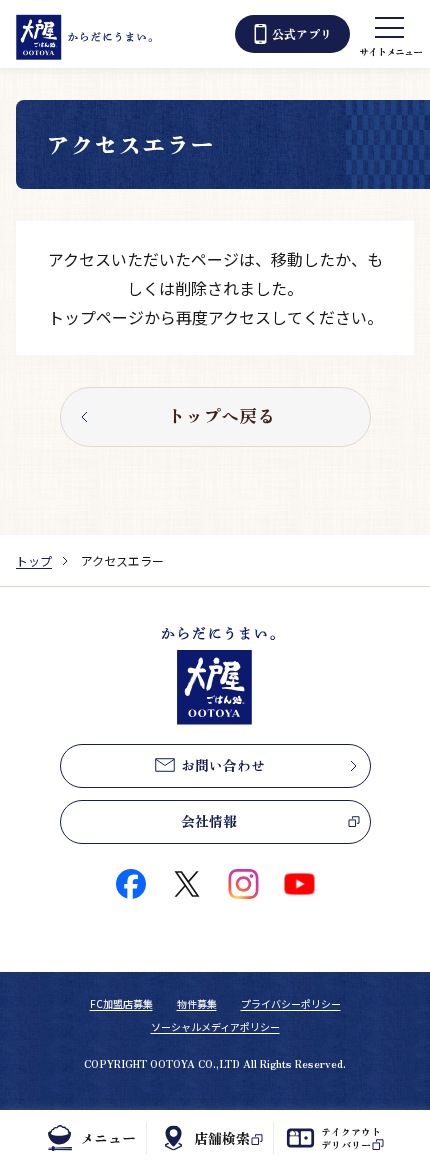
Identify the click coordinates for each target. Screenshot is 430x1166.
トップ (34, 560)
